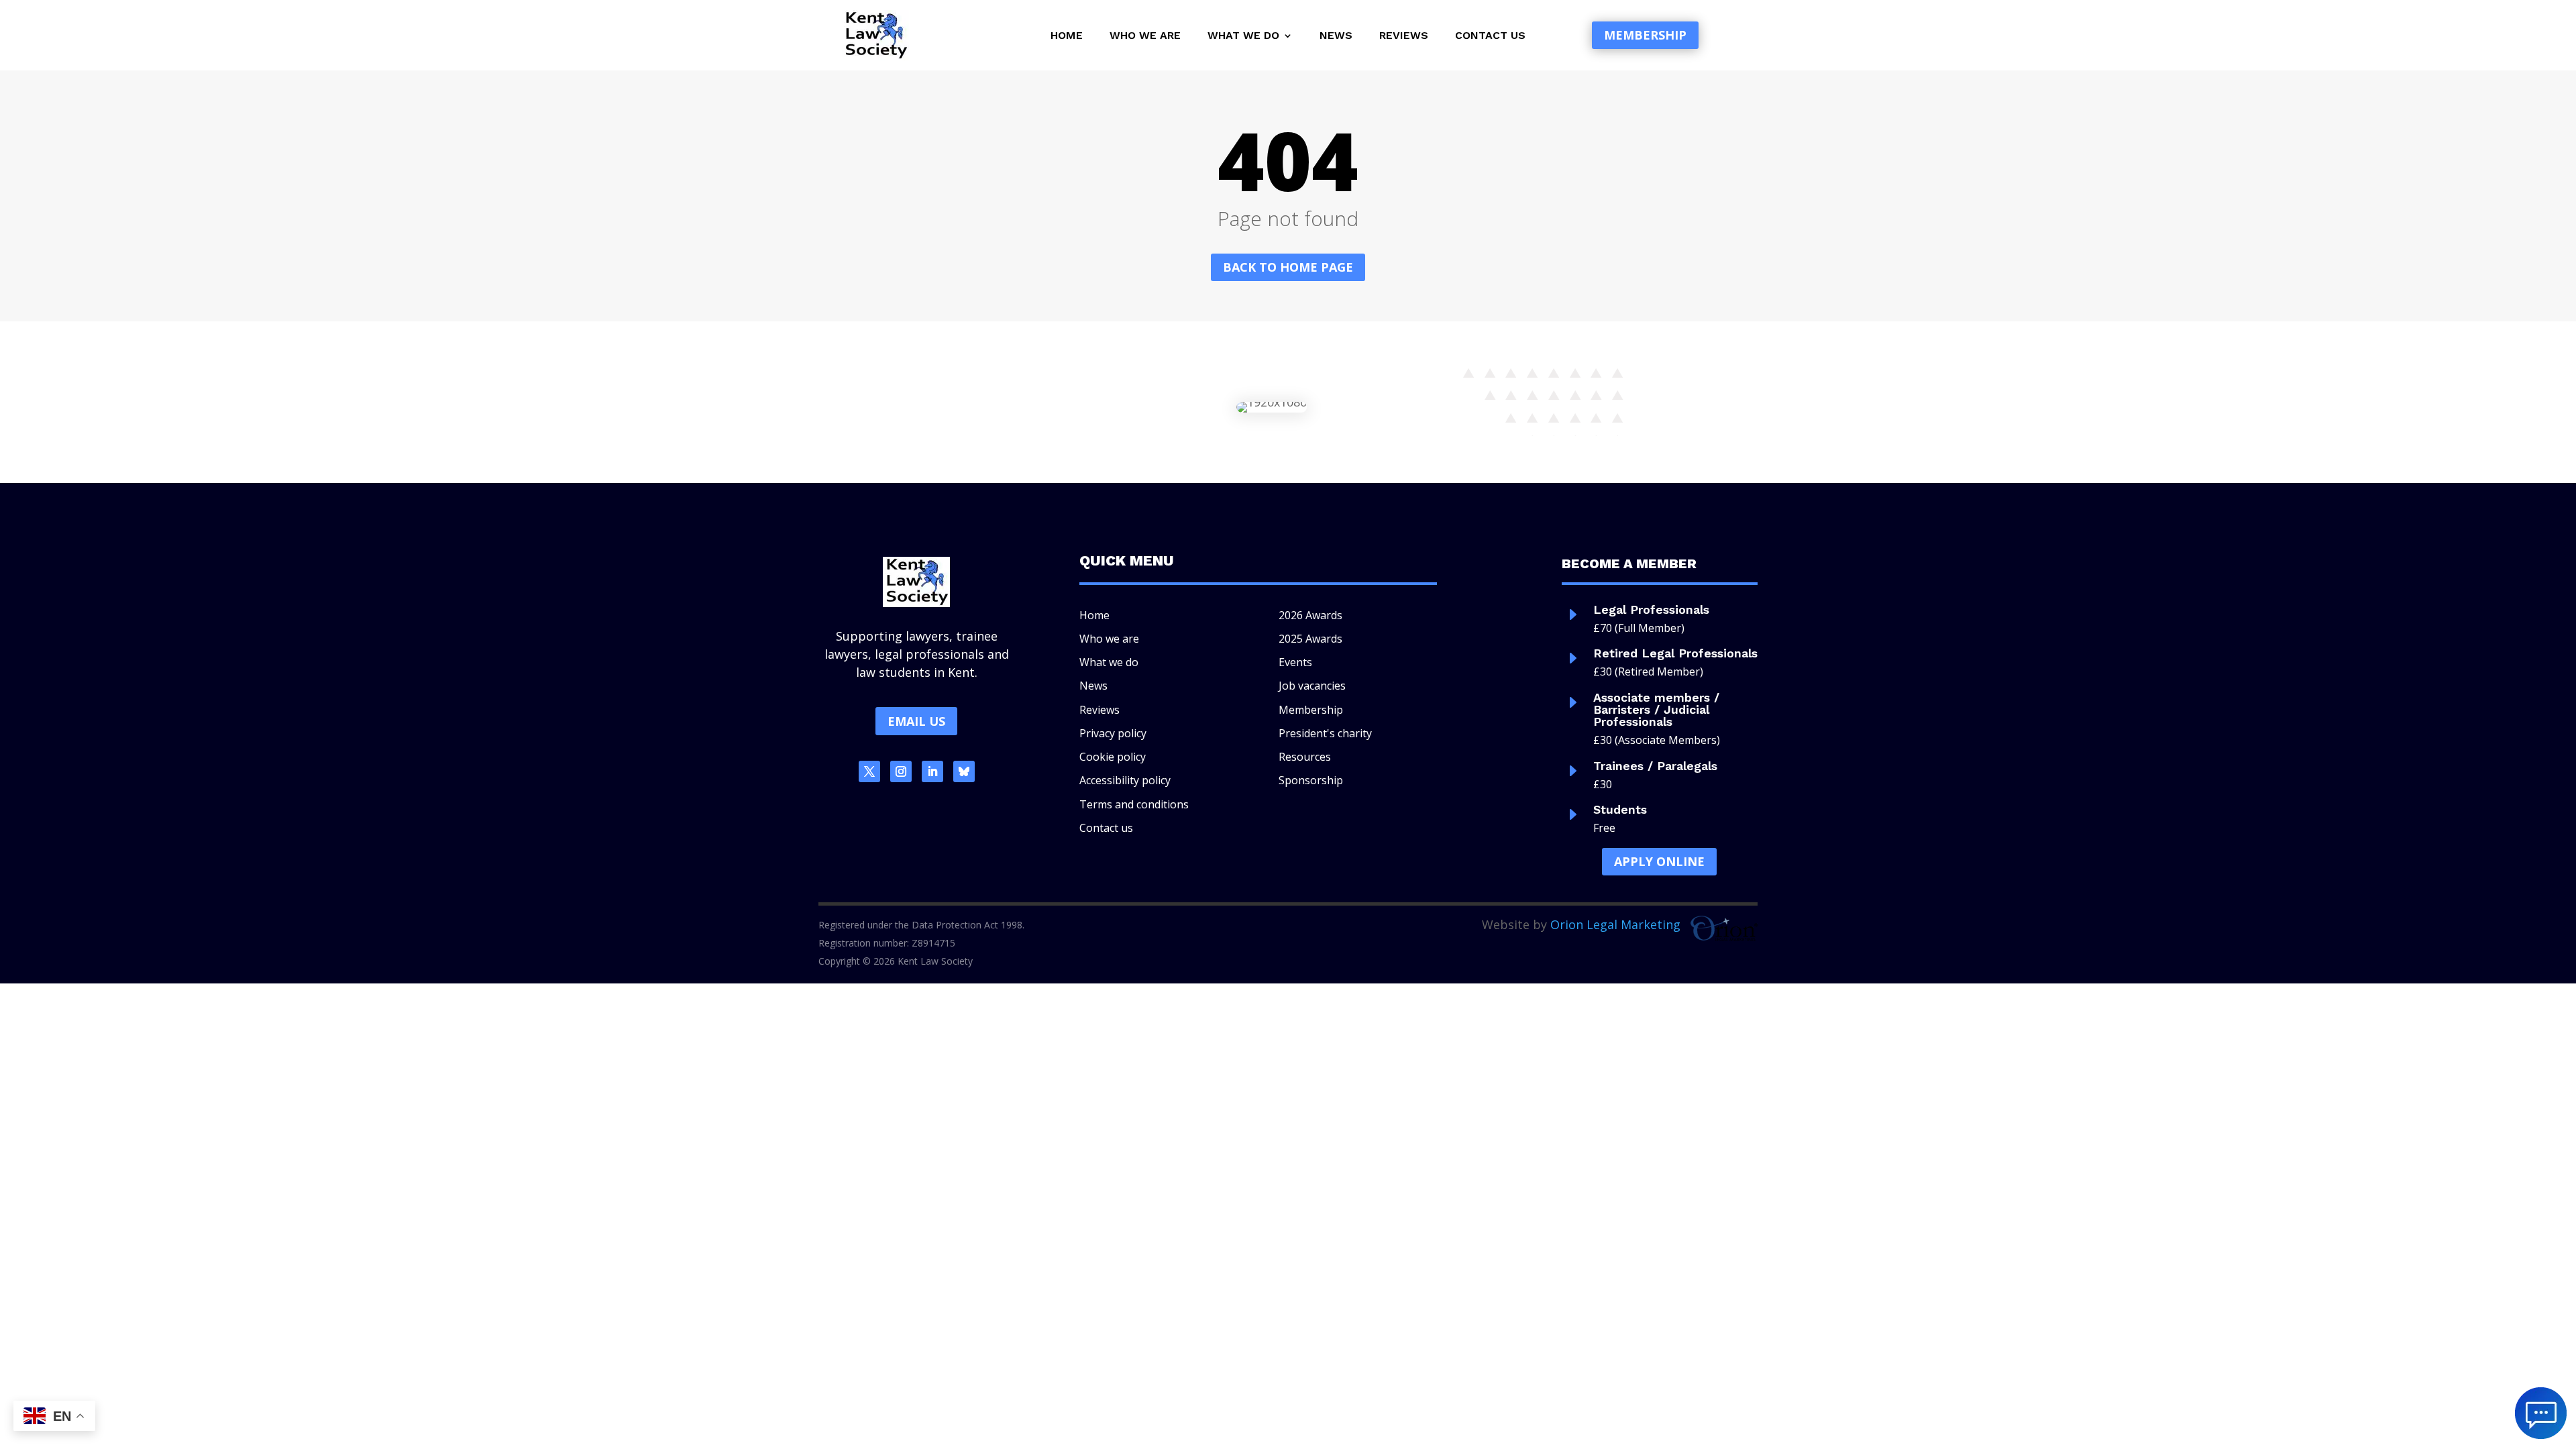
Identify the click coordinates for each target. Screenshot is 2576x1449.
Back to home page (1288, 267)
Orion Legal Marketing (1615, 924)
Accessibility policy (1125, 780)
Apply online (1659, 861)
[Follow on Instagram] (901, 771)
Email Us (916, 721)
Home (1067, 36)
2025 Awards (1310, 639)
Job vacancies (1312, 686)
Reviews (1404, 36)
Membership (1645, 35)
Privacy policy (1113, 733)
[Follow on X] (869, 771)
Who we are (1145, 36)
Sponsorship (1311, 780)
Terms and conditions (1134, 804)
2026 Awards (1310, 615)
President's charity (1325, 733)
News (1336, 36)
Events (1295, 662)
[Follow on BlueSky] (964, 771)
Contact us (1490, 36)
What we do (1243, 36)
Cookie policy (1113, 757)
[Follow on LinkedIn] (932, 771)
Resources (1305, 757)
